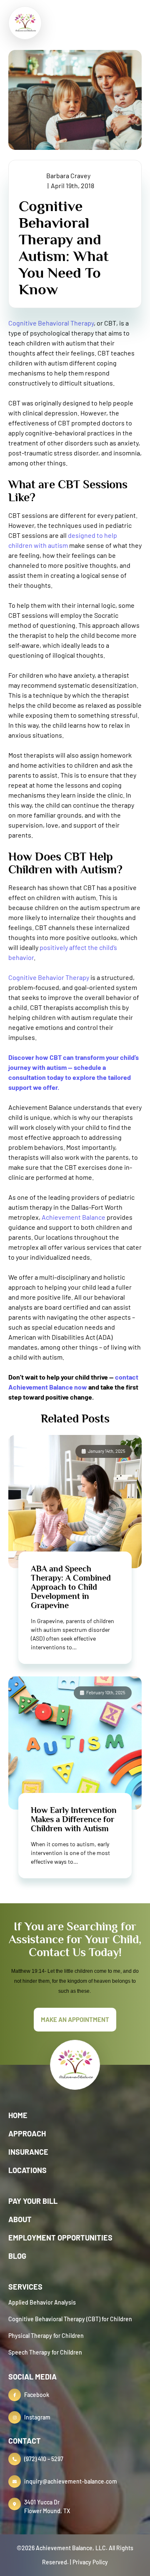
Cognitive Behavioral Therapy (51, 323)
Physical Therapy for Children (46, 2336)
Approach (27, 2133)
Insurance (28, 2152)
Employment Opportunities (60, 2238)
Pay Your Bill (33, 2201)
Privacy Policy (90, 2562)
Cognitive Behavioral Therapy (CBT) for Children (70, 2319)
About (20, 2219)
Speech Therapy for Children (45, 2352)
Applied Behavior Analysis (42, 2302)
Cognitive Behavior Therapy (49, 977)
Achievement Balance (74, 1217)
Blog (17, 2256)
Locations (27, 2170)
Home (18, 2115)
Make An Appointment (75, 2019)
